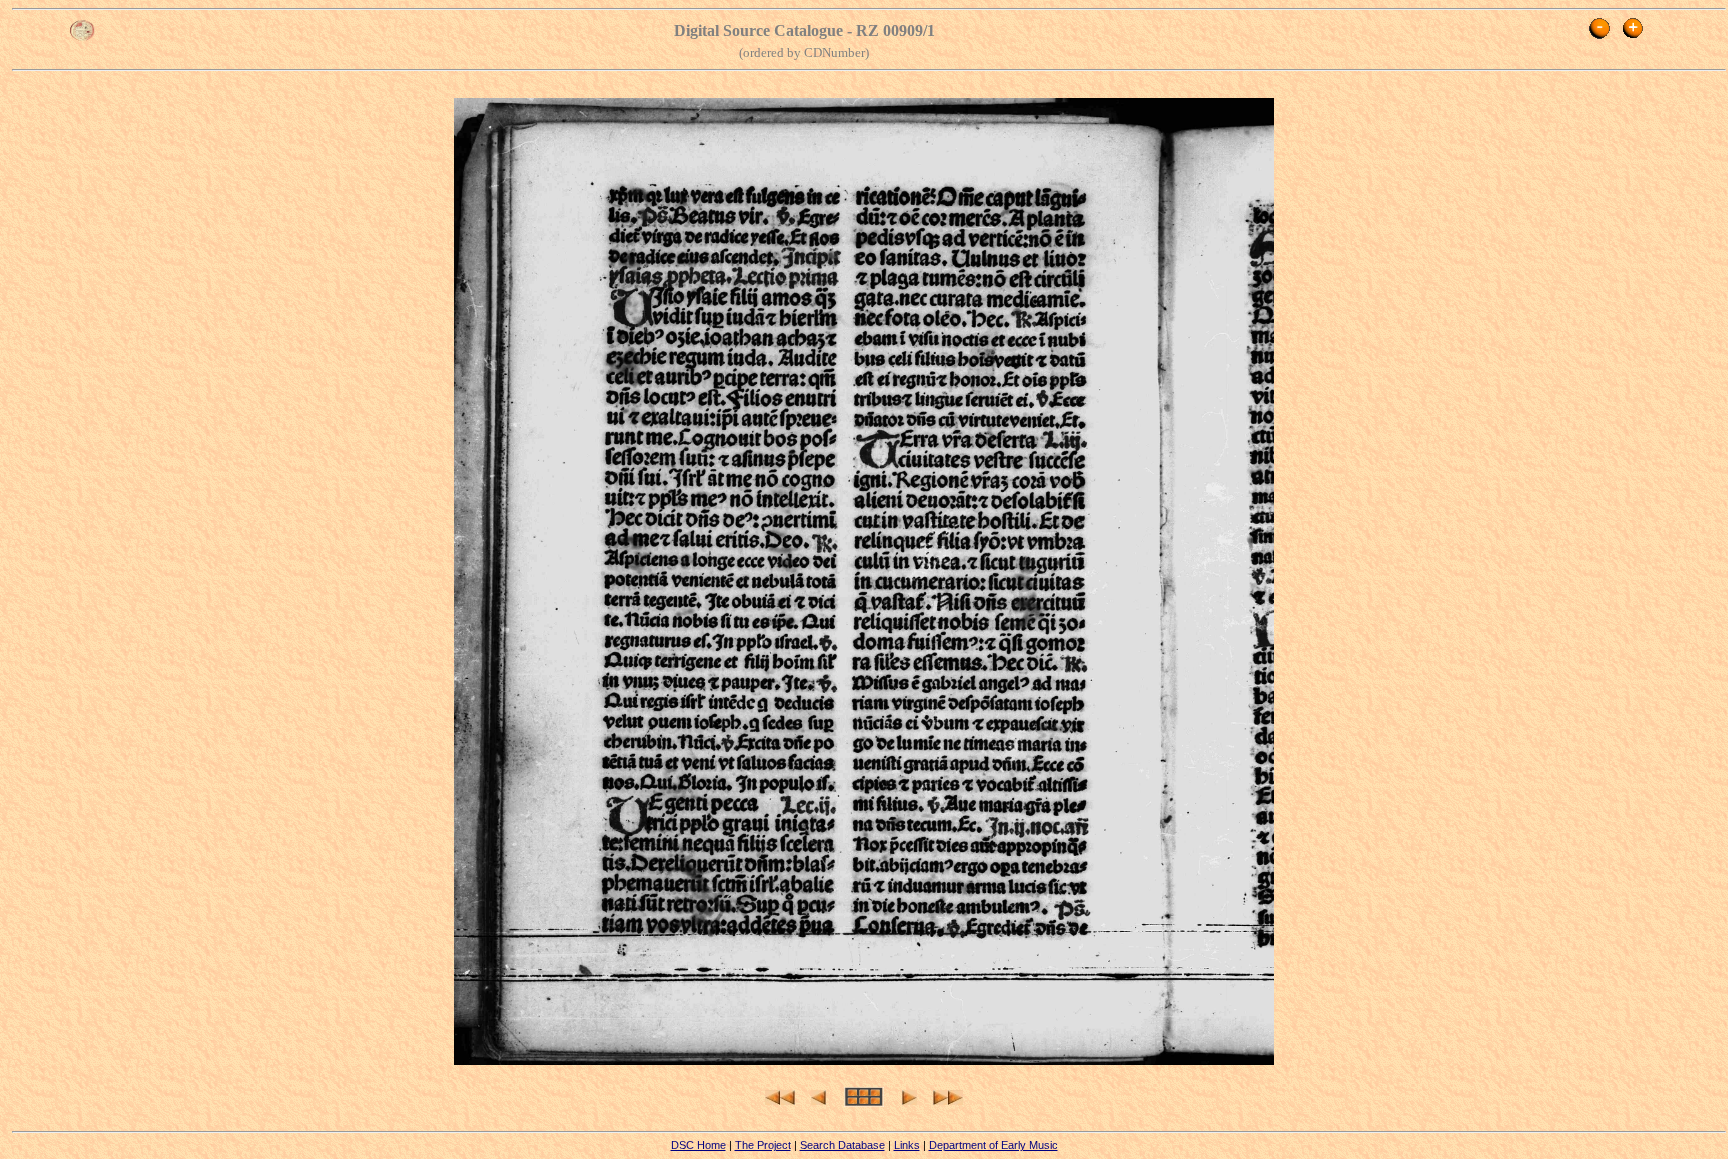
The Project (763, 1145)
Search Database (842, 1145)
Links (907, 1145)
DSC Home (698, 1145)
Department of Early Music (993, 1145)
